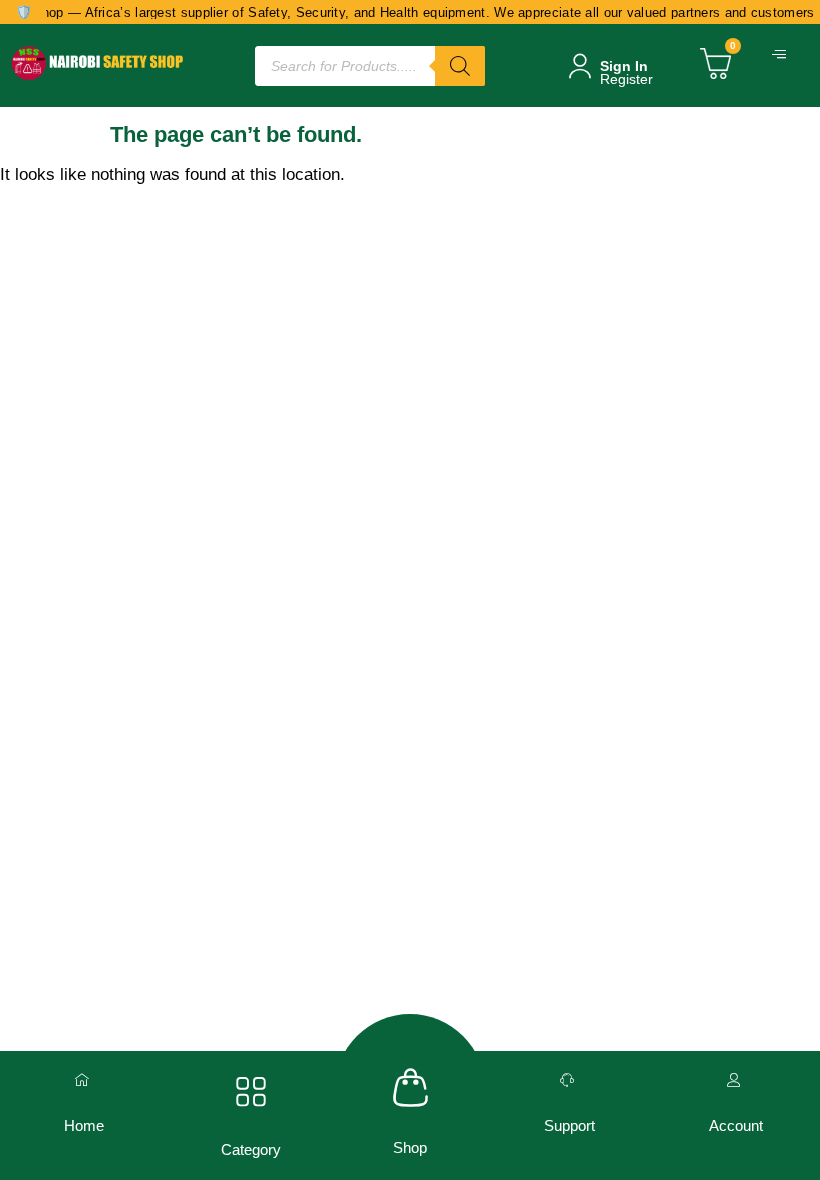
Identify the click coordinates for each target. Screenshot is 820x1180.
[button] (780, 55)
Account (736, 1125)
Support (569, 1125)
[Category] (251, 1092)
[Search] (460, 66)
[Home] (84, 1080)
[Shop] (410, 1087)
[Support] (569, 1080)
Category (251, 1149)
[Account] (736, 1080)
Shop (410, 1147)
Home (84, 1125)
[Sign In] (580, 66)
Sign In (624, 66)
